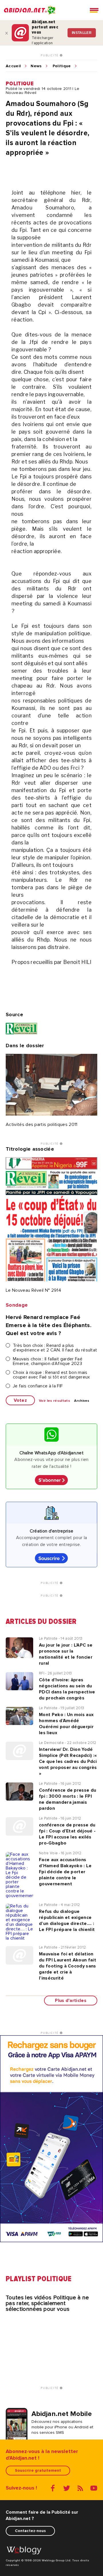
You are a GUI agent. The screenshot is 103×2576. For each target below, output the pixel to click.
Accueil (13, 66)
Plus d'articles (71, 2001)
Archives (82, 1401)
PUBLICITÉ (50, 55)
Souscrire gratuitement (38, 2470)
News (36, 66)
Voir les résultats (55, 1401)
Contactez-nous (30, 2531)
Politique (62, 66)
